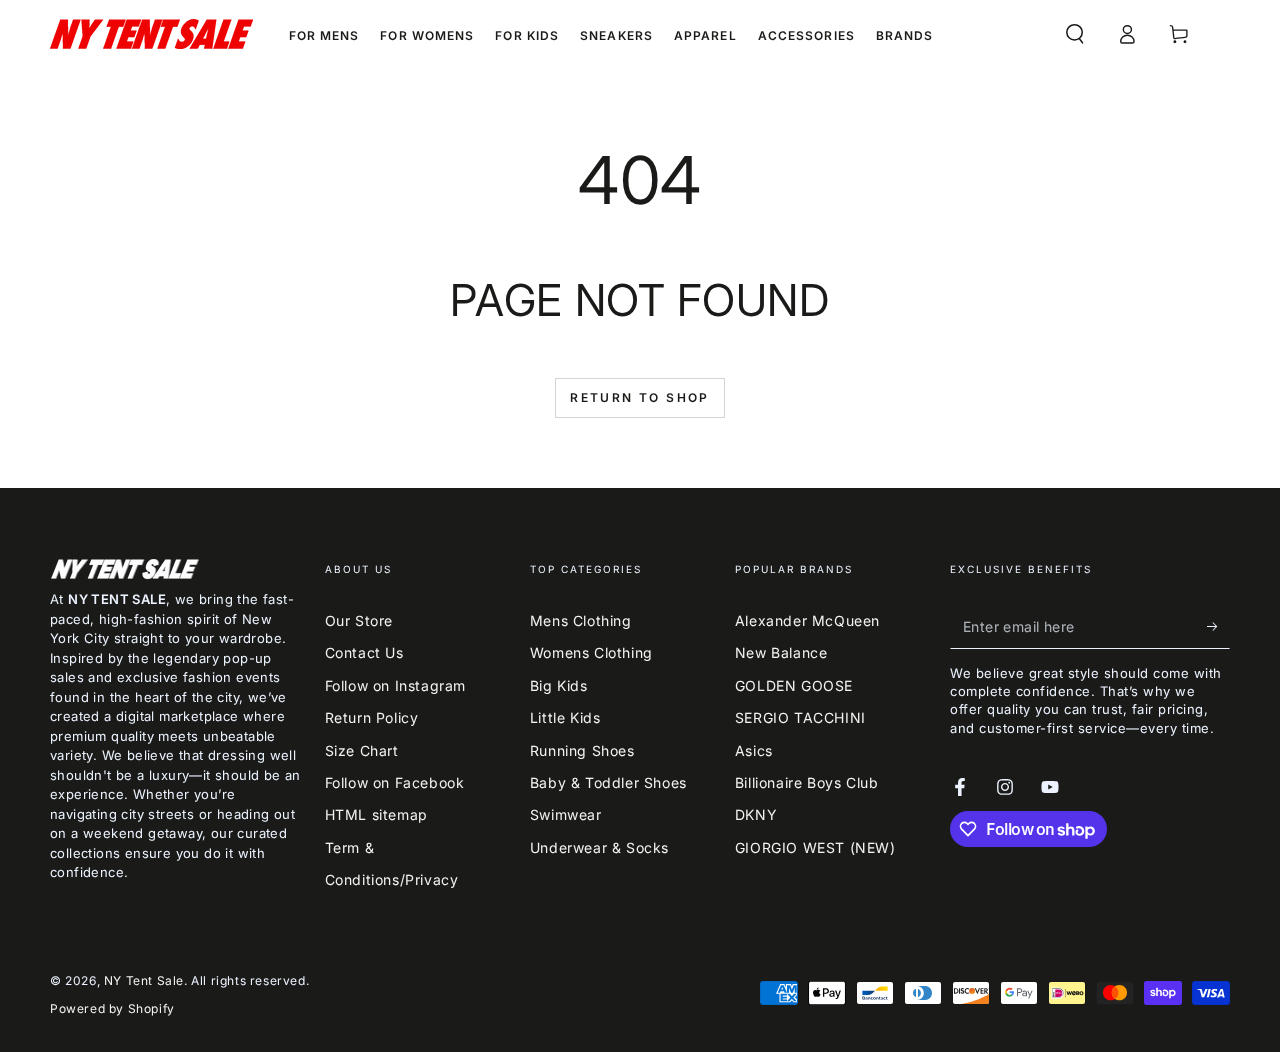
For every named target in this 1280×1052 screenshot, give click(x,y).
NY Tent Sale (144, 980)
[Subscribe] (1218, 626)
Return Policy (372, 717)
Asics (754, 750)
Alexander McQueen (807, 620)
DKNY (756, 814)
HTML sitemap (376, 814)
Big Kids (559, 685)
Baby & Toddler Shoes (608, 782)
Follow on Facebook (395, 782)
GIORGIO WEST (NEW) (815, 847)
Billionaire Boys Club (807, 782)
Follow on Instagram (395, 685)
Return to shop (640, 397)
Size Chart (362, 750)
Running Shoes (582, 750)
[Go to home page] (151, 34)
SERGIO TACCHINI (800, 717)
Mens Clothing (581, 620)
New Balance (781, 652)
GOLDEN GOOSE (794, 685)
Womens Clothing (591, 652)
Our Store (359, 620)
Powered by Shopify (112, 1008)
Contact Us (364, 652)
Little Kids (565, 717)
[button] (1075, 34)
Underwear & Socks (599, 847)
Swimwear (566, 814)
